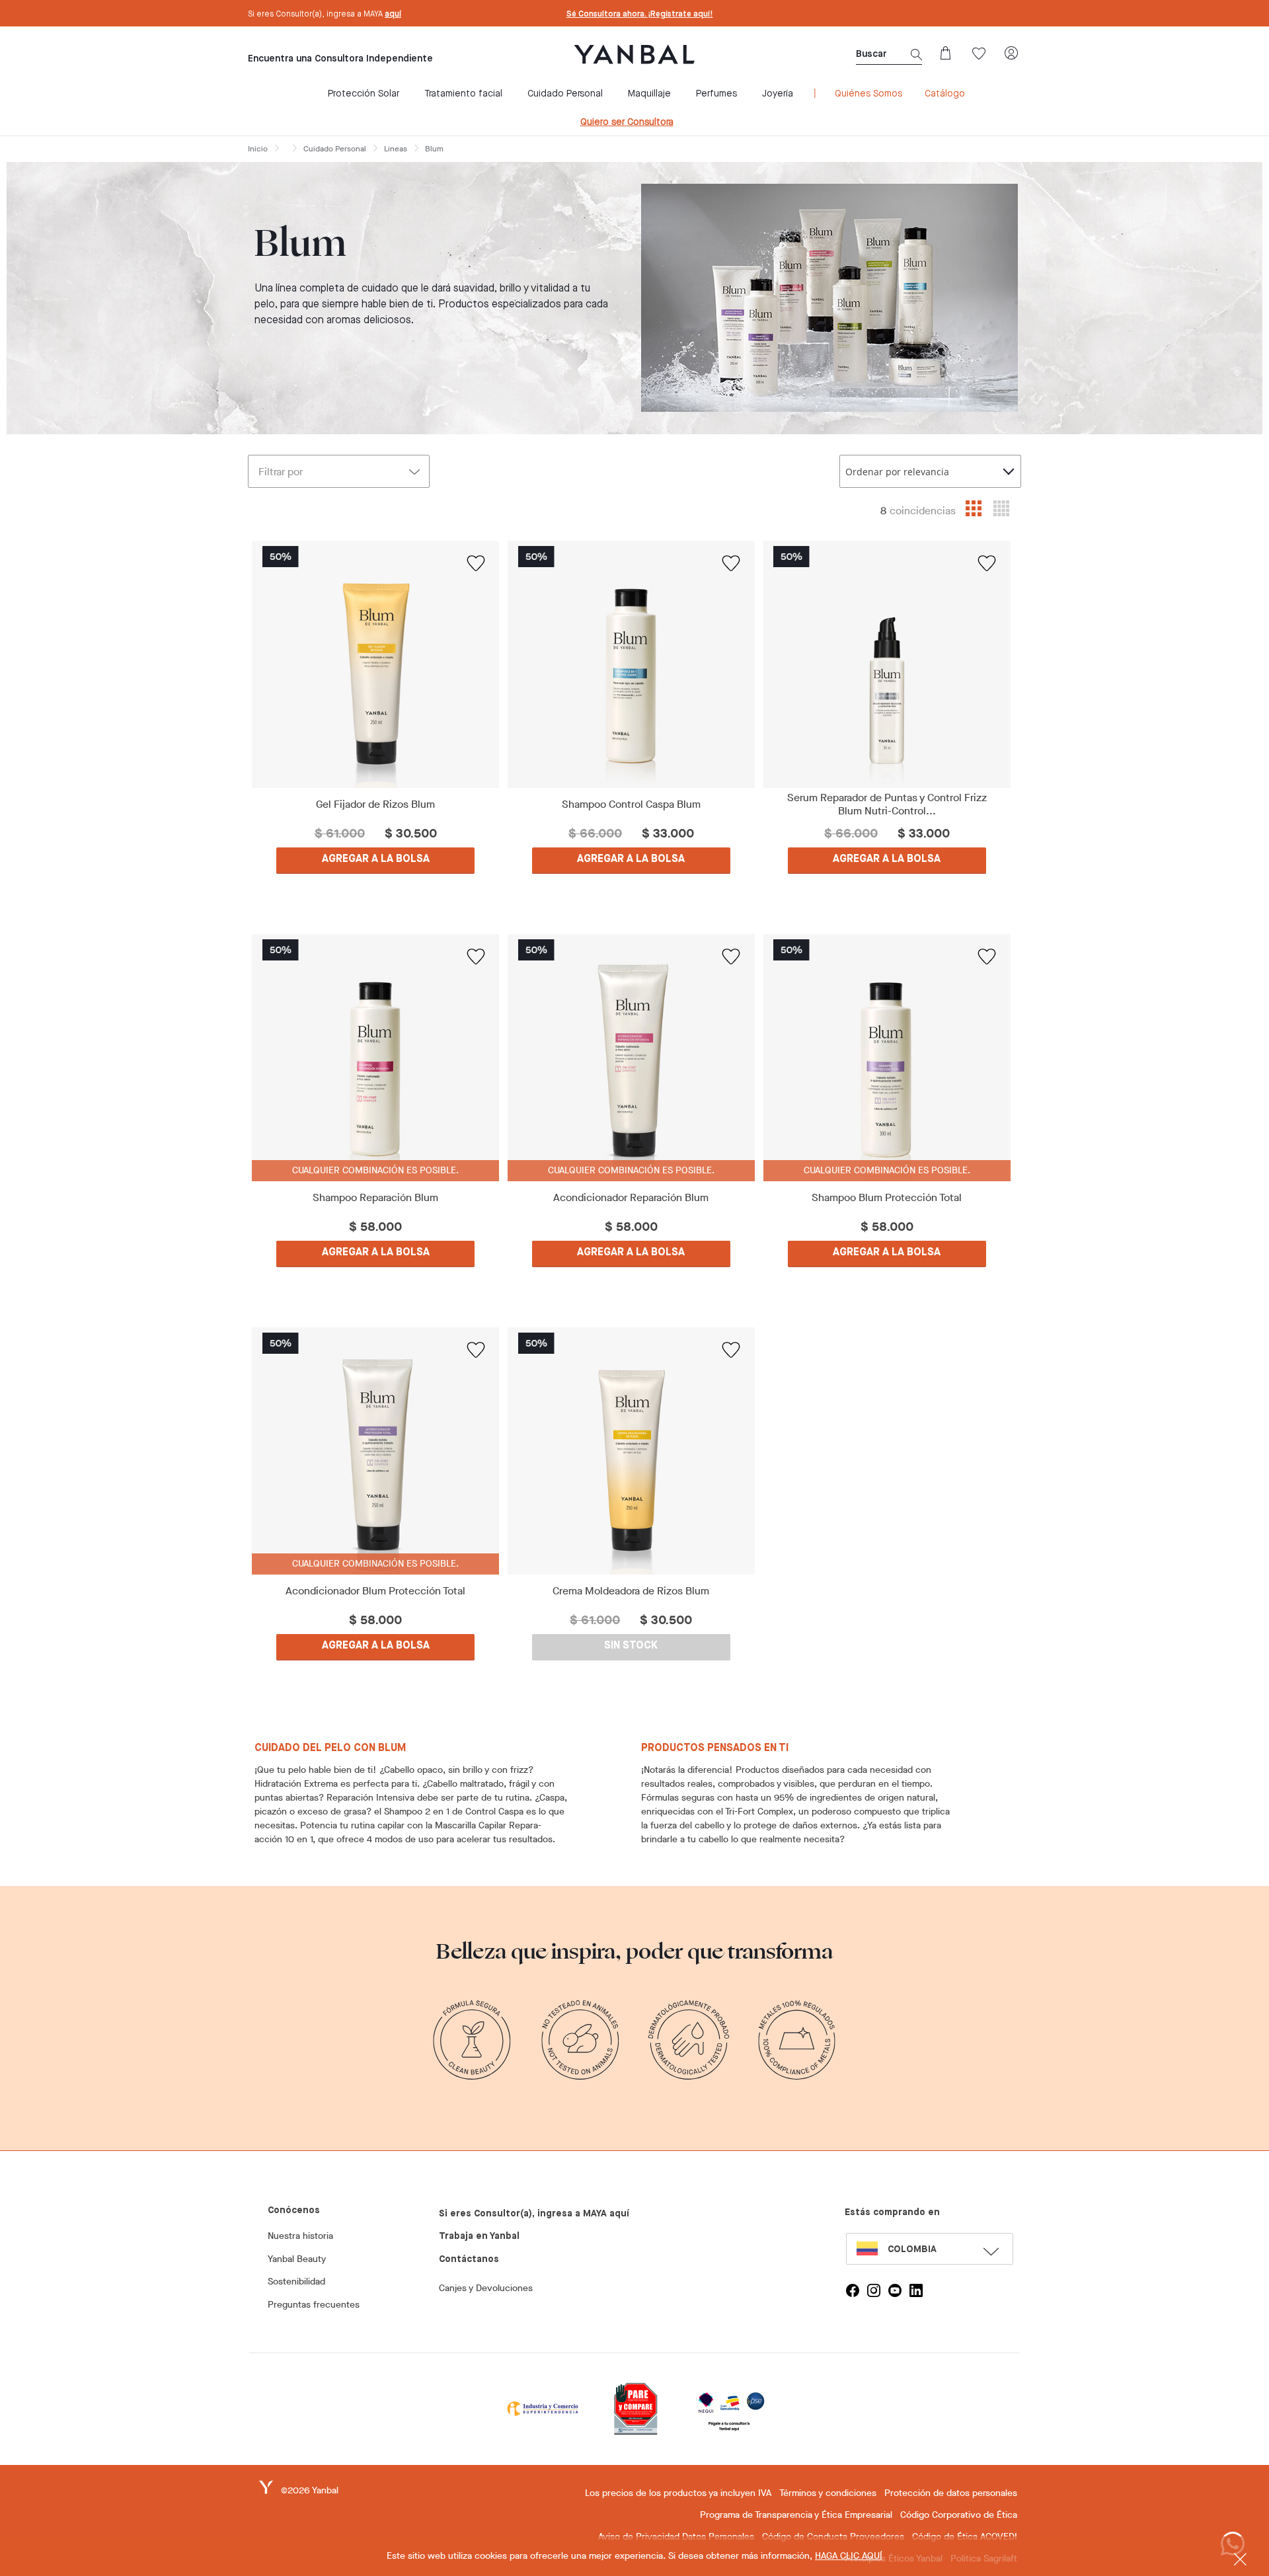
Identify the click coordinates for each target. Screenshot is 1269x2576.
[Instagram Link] (874, 2290)
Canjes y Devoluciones (486, 2288)
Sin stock (631, 1646)
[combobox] (930, 471)
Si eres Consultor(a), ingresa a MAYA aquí (534, 2214)
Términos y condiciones (828, 2493)
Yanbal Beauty (297, 2259)
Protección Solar (364, 94)
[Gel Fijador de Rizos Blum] (376, 664)
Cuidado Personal (565, 94)
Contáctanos (469, 2259)
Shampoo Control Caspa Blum (631, 804)
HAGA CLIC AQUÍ (849, 2556)
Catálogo (945, 94)
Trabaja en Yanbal (479, 2236)
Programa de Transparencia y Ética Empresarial (796, 2515)
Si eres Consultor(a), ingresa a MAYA (325, 15)
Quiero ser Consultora (627, 122)
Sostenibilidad (296, 2282)
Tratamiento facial (463, 94)
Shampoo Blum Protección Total (887, 1198)
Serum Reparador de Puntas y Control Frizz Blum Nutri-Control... (887, 804)
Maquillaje (649, 94)
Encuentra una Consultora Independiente (340, 59)
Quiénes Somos (868, 94)
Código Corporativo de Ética (959, 2515)
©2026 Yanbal (310, 2490)
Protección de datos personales (951, 2493)
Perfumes (716, 94)
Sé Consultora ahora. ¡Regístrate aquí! (640, 15)
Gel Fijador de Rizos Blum (375, 804)
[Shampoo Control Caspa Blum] (632, 664)
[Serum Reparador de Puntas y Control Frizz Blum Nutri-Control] (887, 664)
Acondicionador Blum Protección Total (375, 1591)
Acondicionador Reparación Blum (631, 1198)
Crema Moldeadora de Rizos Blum (631, 1591)
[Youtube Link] (895, 2290)
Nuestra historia (300, 2236)
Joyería (778, 94)
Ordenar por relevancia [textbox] (897, 472)
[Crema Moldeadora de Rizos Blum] (632, 1451)
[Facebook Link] (853, 2290)
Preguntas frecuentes (314, 2305)
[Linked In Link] (916, 2290)
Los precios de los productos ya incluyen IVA (678, 2493)
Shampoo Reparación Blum (375, 1198)
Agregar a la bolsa (376, 859)
